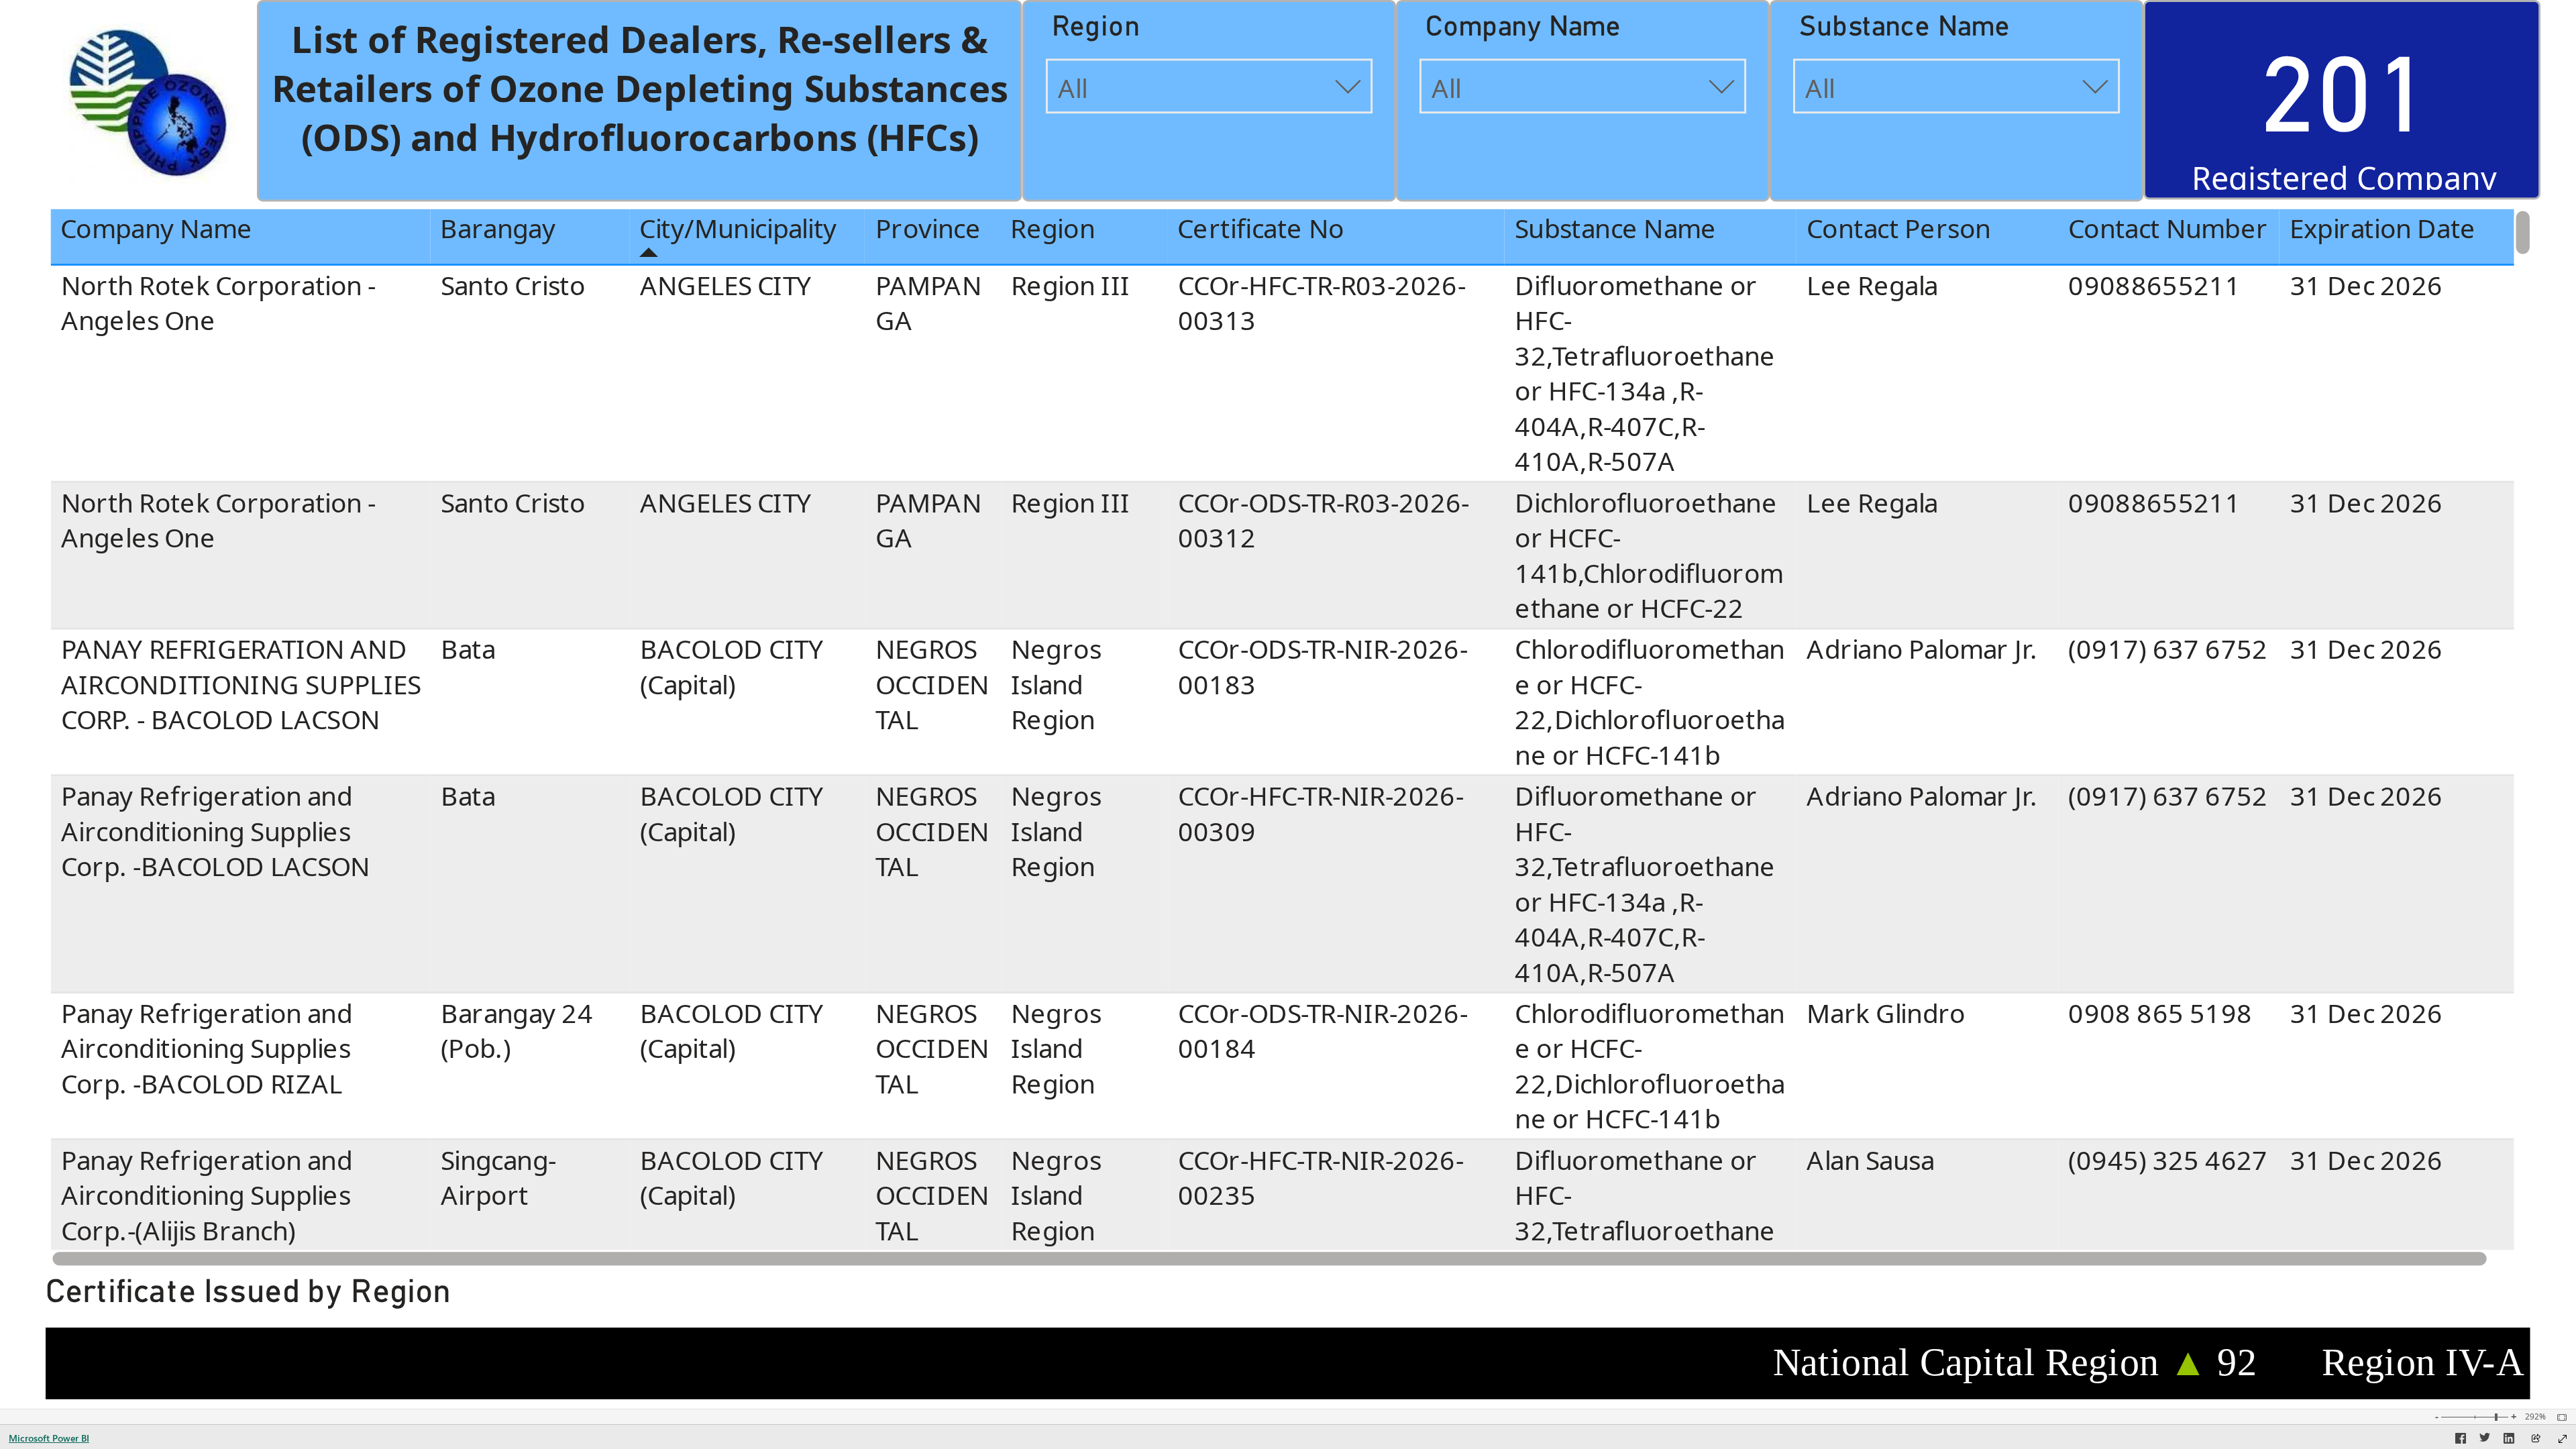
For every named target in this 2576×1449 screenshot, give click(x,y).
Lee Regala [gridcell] (1872, 285)
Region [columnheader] (1053, 229)
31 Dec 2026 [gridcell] (2367, 285)
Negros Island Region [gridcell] (1056, 685)
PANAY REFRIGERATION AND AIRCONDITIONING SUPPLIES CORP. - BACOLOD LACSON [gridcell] (240, 685)
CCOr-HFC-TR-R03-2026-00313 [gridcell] (1321, 303)
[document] (640, 102)
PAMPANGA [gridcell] (928, 303)
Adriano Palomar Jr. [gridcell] (1922, 650)
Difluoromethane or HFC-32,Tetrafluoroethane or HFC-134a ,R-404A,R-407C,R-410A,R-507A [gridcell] (1645, 373)
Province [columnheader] (928, 229)
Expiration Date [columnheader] (2383, 229)
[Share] (2536, 1439)
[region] (1288, 704)
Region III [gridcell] (1071, 285)
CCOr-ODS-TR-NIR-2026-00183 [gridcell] (1322, 667)
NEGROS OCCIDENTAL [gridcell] (932, 685)
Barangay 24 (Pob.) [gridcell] (517, 1031)
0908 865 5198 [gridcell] (2160, 1013)
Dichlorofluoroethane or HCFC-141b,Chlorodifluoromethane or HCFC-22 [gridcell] (1649, 555)
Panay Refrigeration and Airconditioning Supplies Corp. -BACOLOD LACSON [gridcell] (215, 831)
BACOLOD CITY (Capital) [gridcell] (732, 667)
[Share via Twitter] (2485, 1440)
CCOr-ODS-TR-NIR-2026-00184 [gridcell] (1322, 1031)
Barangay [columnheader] (498, 229)
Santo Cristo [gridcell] (513, 285)
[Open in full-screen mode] (2563, 1439)
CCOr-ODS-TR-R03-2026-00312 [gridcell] (1323, 520)
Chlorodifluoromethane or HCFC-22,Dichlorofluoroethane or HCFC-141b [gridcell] (1650, 702)
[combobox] (1209, 87)
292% (2535, 1417)
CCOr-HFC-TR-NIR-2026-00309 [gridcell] (1320, 813)
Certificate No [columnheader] (1260, 229)
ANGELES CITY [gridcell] (726, 285)
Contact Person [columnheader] (1898, 229)
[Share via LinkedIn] (2509, 1440)
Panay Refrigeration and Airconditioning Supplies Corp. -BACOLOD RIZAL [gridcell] (206, 1049)
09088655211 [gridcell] (2154, 285)
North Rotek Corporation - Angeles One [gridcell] (218, 303)
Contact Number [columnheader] (2168, 229)
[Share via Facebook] (2461, 1440)
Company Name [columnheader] (156, 229)
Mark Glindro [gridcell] (1886, 1013)
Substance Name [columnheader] (1615, 229)
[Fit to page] (2559, 1417)
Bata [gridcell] (468, 650)
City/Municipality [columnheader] (739, 229)
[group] (640, 100)
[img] (146, 101)
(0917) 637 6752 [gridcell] (2168, 650)
